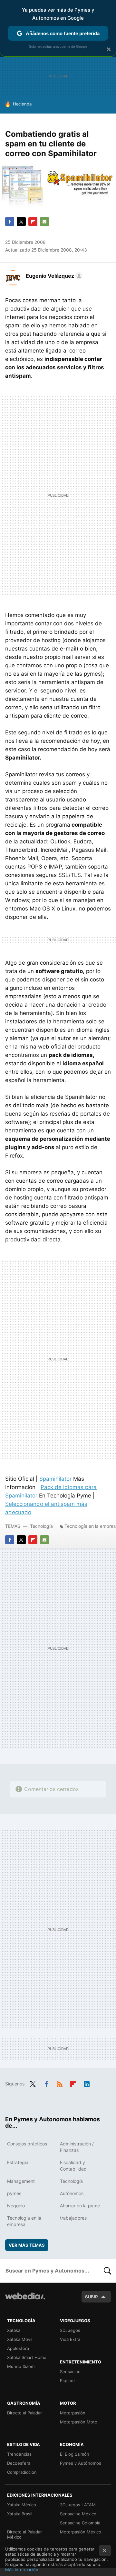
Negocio (16, 2206)
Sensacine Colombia (80, 2523)
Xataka (14, 2330)
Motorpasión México (81, 2532)
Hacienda (22, 104)
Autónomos (72, 2193)
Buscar (108, 2271)
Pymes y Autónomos (81, 2463)
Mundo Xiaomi (21, 2366)
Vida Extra (70, 2339)
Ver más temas (27, 2245)
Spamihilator (55, 1479)
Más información (22, 2570)
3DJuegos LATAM (78, 2505)
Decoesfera (19, 2463)
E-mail (44, 222)
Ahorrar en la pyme (80, 2206)
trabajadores (73, 2218)
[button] (53, 276)
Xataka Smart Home (27, 2357)
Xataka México (22, 2505)
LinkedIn (87, 2083)
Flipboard (33, 222)
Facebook (10, 222)
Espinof (68, 2381)
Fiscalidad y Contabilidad (73, 2166)
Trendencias (19, 2454)
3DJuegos (70, 2330)
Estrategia (18, 2162)
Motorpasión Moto (79, 2422)
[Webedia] (25, 2300)
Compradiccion (22, 2472)
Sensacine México (78, 2514)
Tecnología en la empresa (24, 2221)
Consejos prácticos (27, 2144)
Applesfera (18, 2348)
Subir (92, 2297)
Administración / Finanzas (77, 2147)
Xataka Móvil (20, 2339)
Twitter (21, 222)
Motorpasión (73, 2413)
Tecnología (41, 1526)
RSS (60, 2083)
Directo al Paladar (24, 2413)
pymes (14, 2193)
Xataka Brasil (20, 2514)
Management (21, 2181)
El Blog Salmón (75, 2454)
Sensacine (70, 2372)
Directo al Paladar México (24, 2534)
